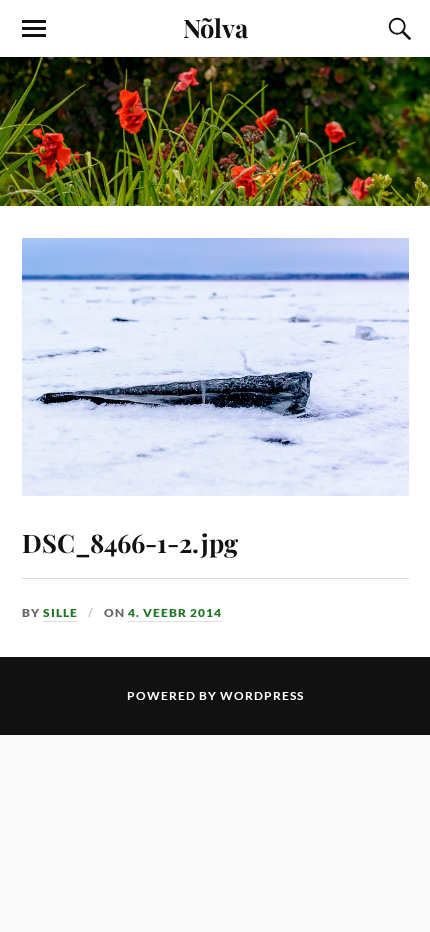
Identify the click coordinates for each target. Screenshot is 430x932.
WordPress (262, 695)
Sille (60, 612)
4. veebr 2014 (175, 612)
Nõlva (215, 27)
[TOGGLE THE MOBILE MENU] (34, 29)
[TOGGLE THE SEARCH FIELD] (397, 29)
